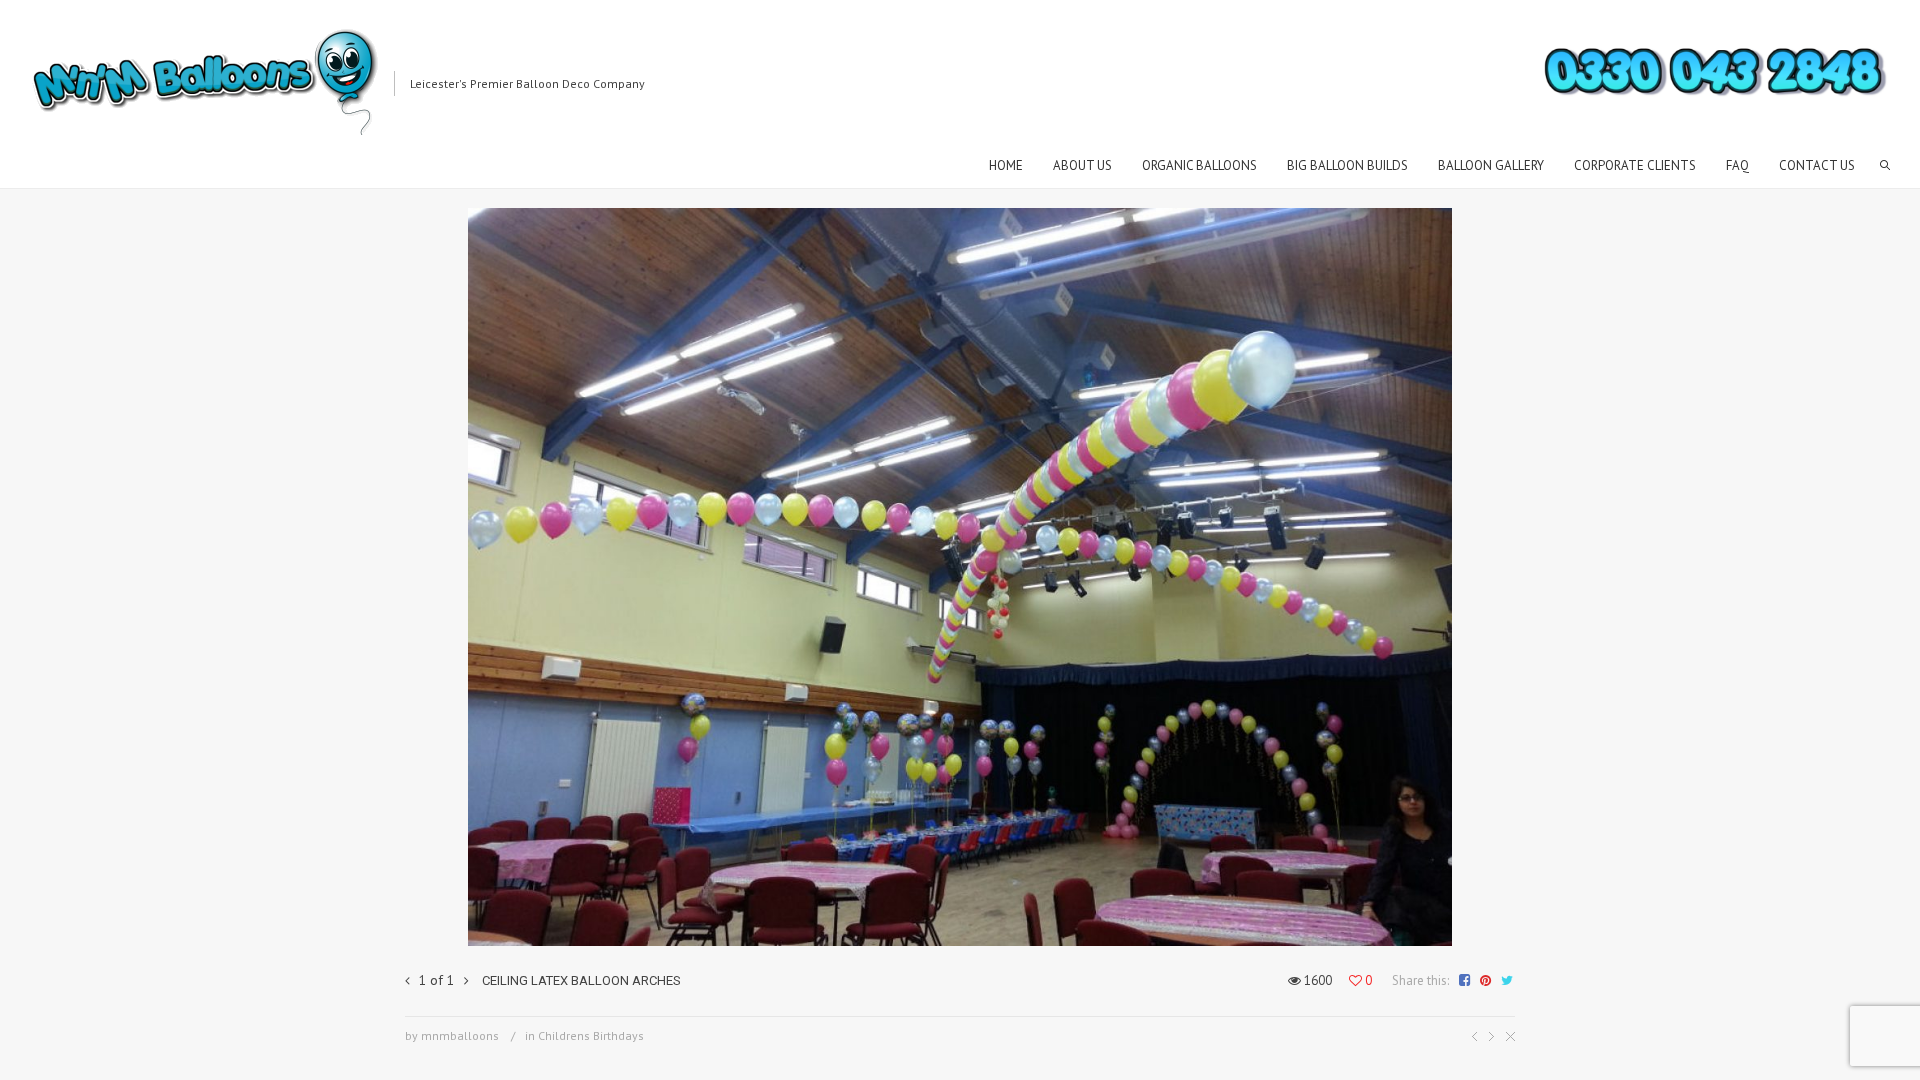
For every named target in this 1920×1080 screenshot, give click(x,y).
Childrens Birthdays (591, 1035)
